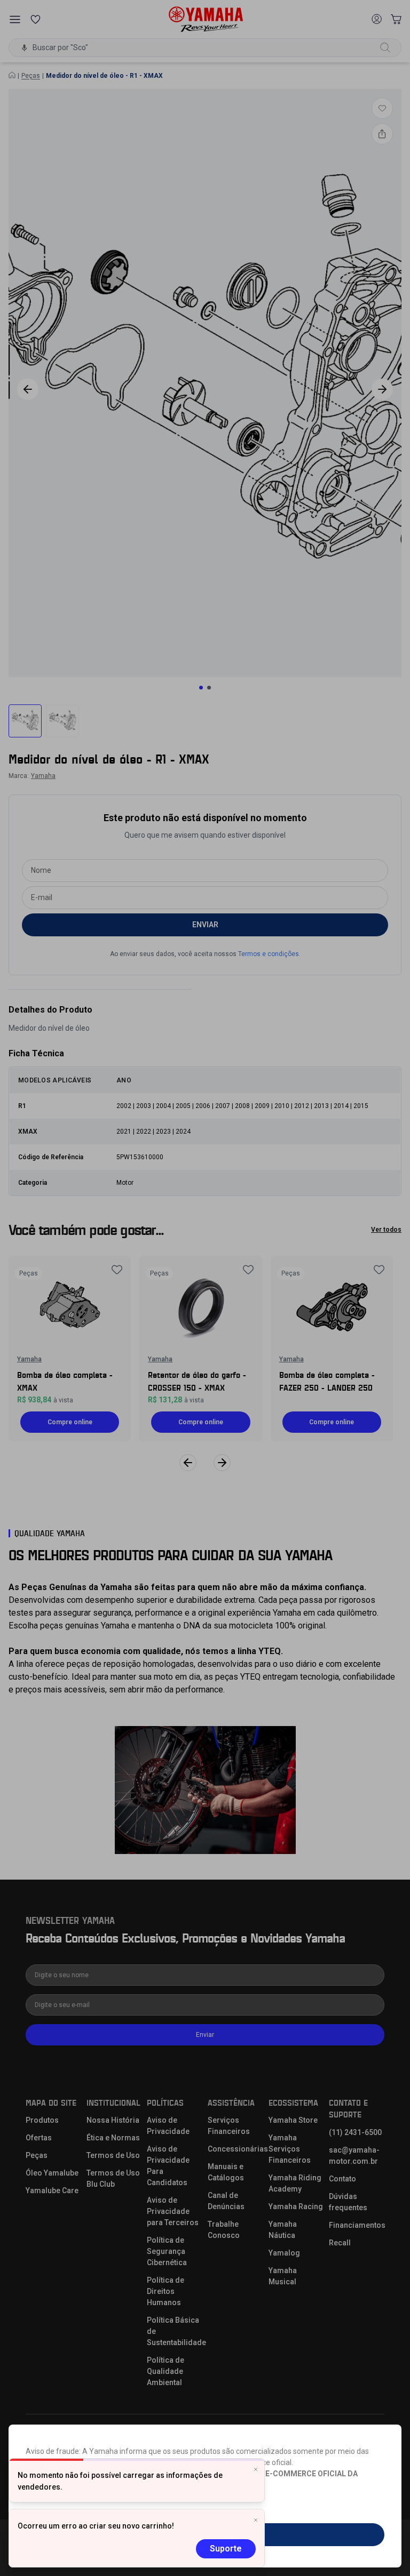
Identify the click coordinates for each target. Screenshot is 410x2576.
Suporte (226, 2549)
